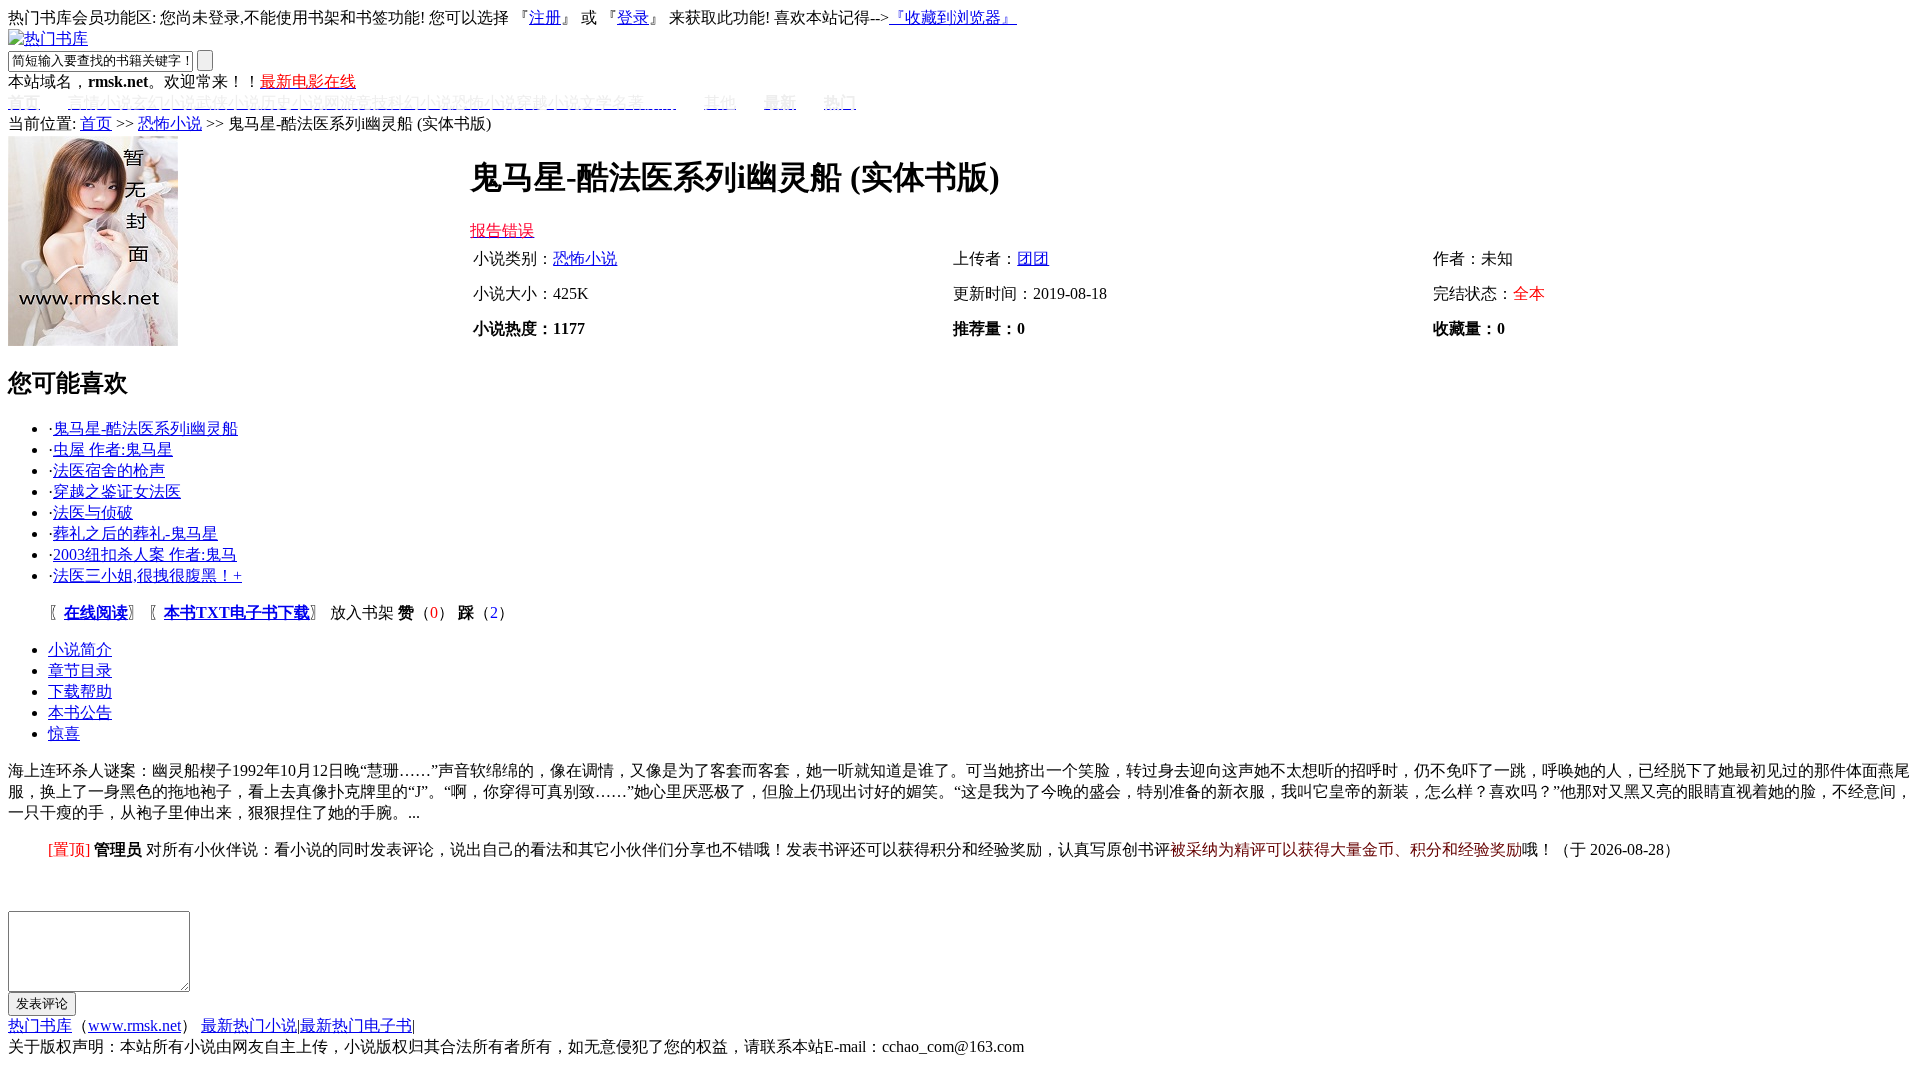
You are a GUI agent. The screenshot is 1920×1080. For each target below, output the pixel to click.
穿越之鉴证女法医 (117, 491)
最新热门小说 (249, 1025)
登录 (633, 17)
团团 (1033, 258)
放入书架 (362, 612)
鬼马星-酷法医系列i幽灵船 (145, 428)
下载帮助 (80, 691)
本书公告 (80, 712)
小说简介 (80, 649)
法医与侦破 (93, 512)
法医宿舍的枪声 (109, 470)
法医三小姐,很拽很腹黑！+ (147, 575)
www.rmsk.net (134, 1025)
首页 (96, 123)
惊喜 (64, 733)
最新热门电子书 (356, 1025)
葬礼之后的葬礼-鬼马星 (135, 533)
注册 (545, 17)
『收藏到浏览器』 (953, 17)
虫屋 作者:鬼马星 (113, 449)
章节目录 (80, 670)
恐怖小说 (170, 123)
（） (426, 612)
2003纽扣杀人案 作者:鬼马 (145, 554)
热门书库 (40, 1025)
